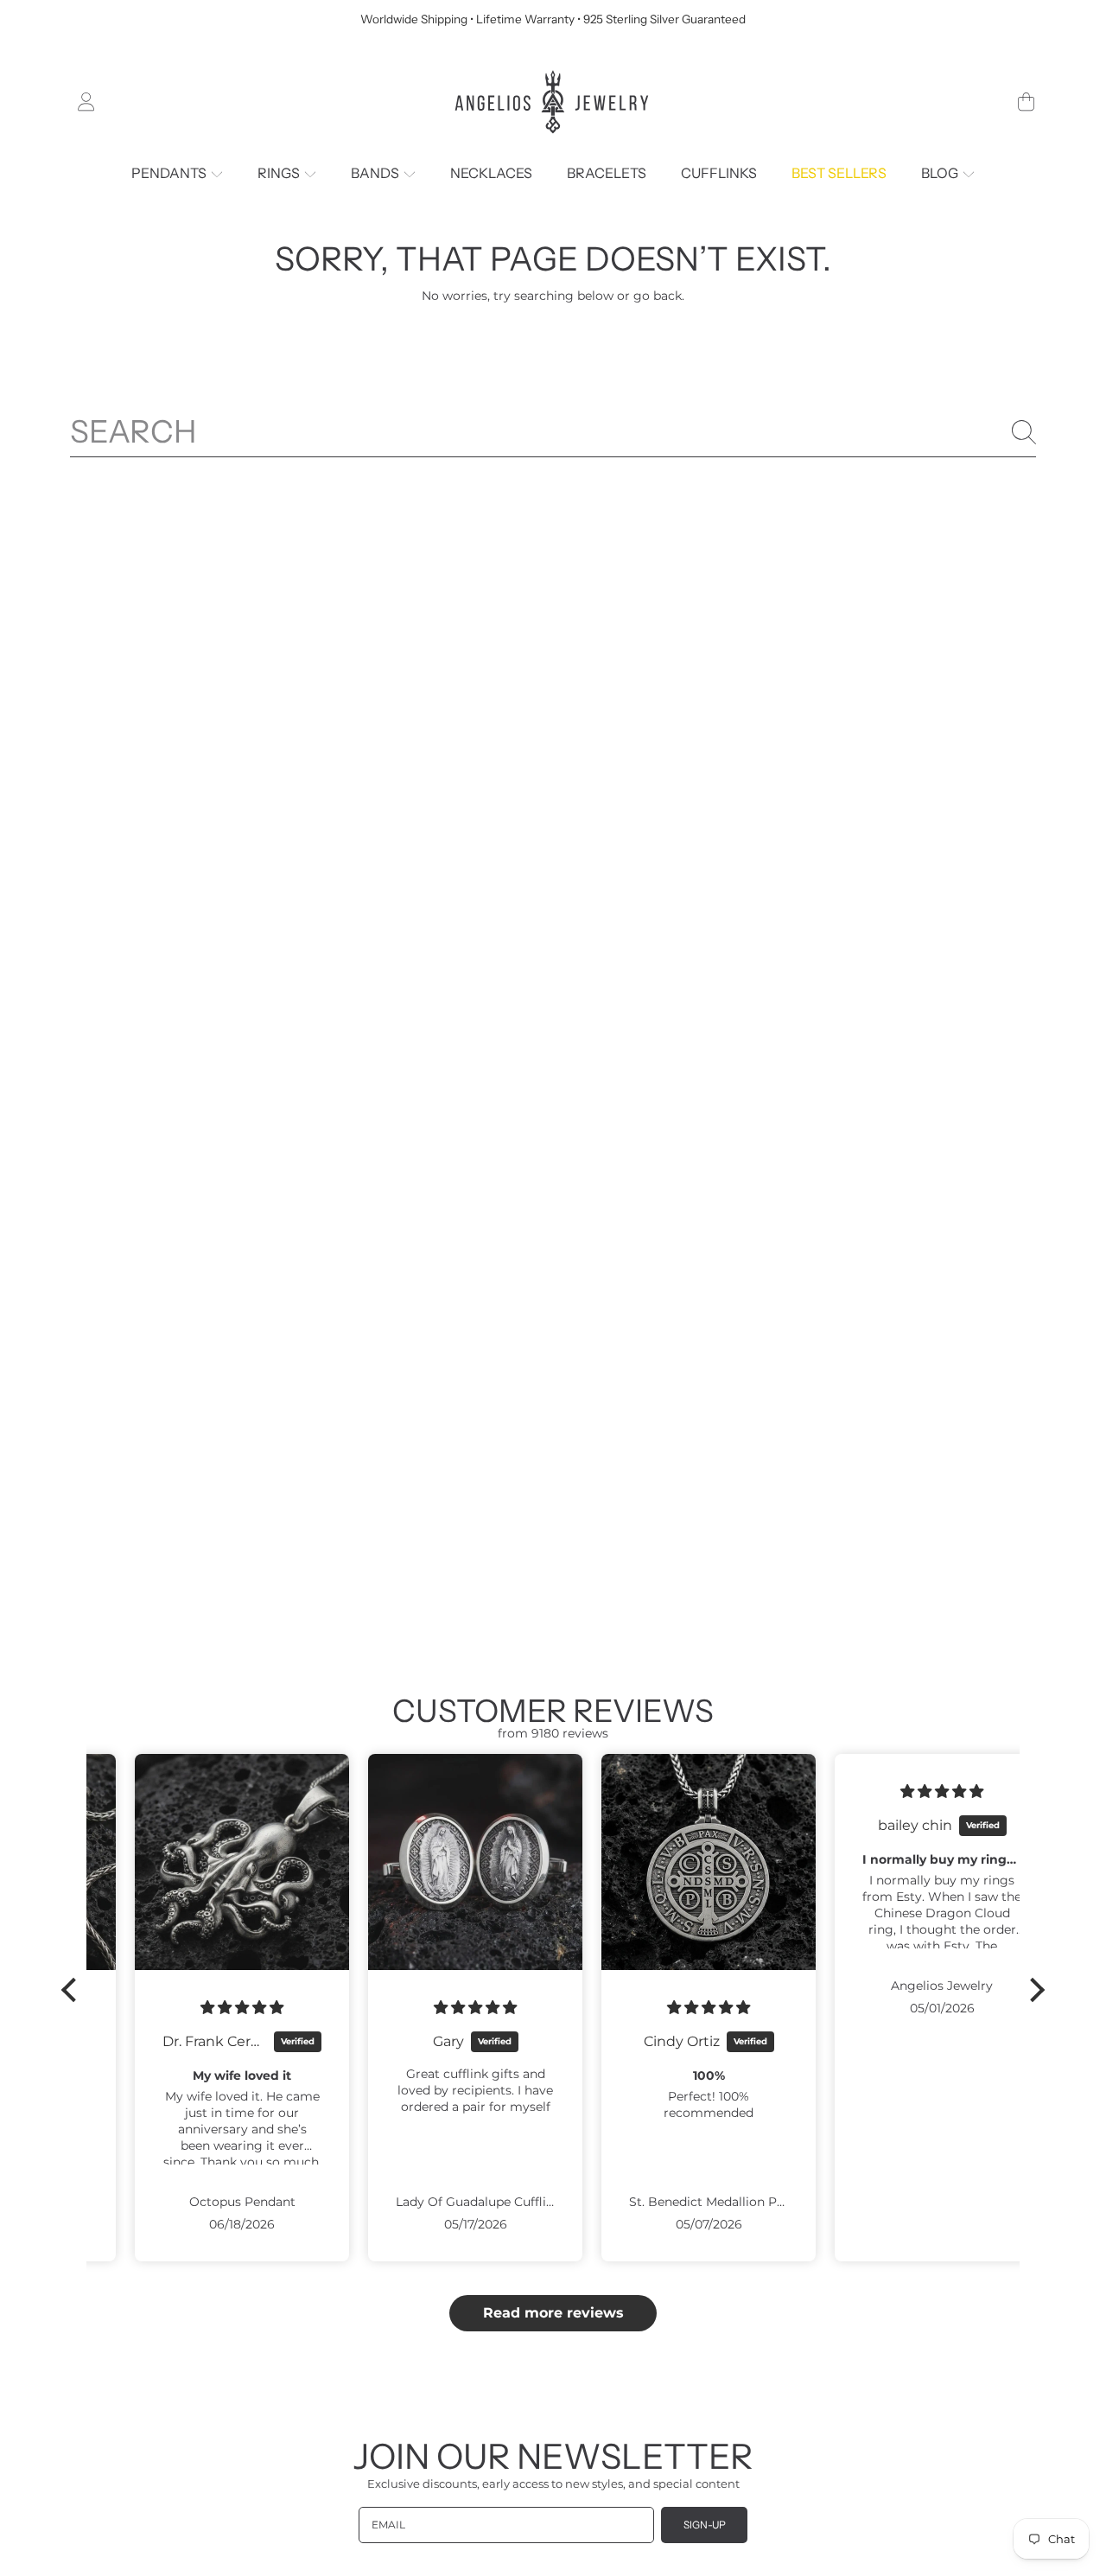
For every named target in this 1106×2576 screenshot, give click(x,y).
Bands (376, 173)
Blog (941, 173)
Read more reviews (553, 2313)
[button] (1026, 102)
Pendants (170, 173)
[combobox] (553, 432)
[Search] (1024, 432)
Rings (280, 173)
